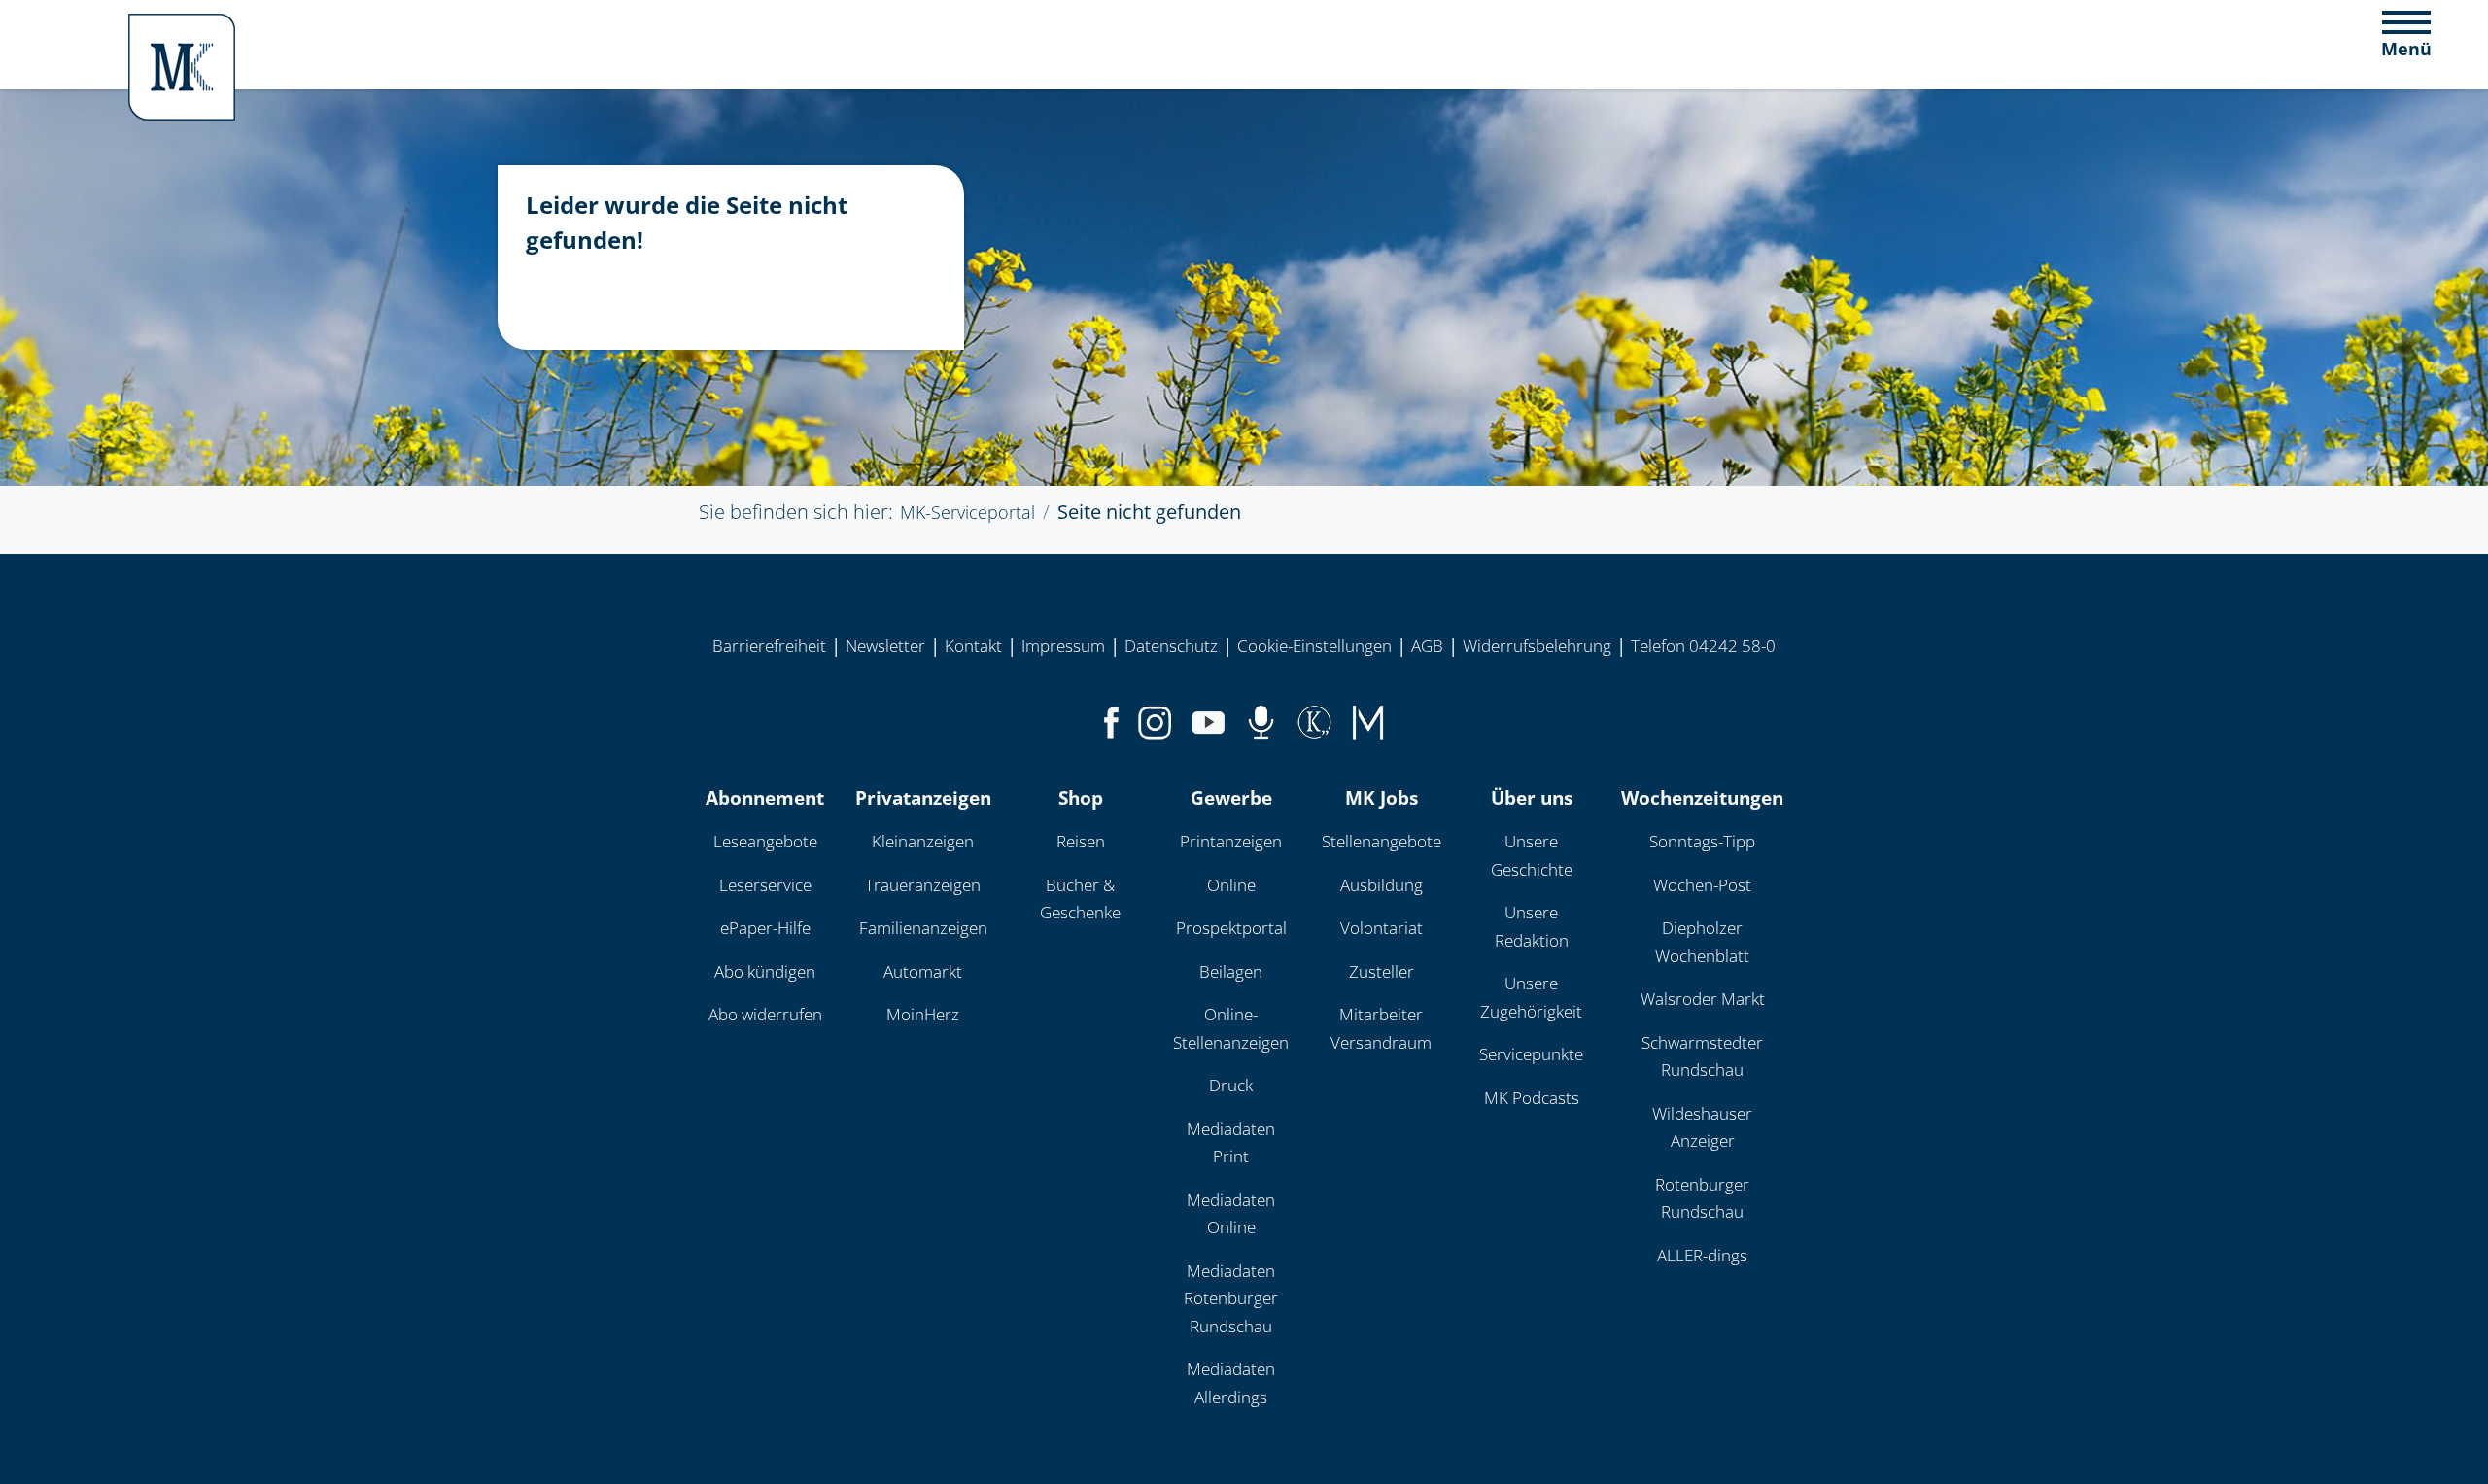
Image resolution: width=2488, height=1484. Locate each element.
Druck (1231, 1085)
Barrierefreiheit (769, 646)
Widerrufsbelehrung (1537, 646)
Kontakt (973, 646)
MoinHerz (923, 1014)
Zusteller (1382, 971)
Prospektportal (1231, 928)
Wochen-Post (1702, 885)
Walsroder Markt (1703, 999)
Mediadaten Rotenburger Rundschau (1231, 1298)
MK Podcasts (1532, 1098)
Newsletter (885, 646)
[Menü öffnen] (2406, 33)
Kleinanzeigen (923, 841)
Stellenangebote (1382, 841)
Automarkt (923, 971)
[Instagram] (1155, 719)
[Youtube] (1208, 719)
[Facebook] (1111, 719)
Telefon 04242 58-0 (1703, 646)
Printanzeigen (1231, 841)
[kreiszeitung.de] (1314, 719)
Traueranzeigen (923, 885)
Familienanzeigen (923, 928)
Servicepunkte (1531, 1054)
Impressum (1063, 646)
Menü (2406, 49)
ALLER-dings (1702, 1255)
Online (1231, 885)
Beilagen (1231, 971)
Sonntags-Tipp (1702, 841)
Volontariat (1382, 928)
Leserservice (765, 885)
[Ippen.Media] (1368, 719)
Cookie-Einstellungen (1314, 646)
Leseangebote (765, 841)
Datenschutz (1171, 646)
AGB (1427, 646)
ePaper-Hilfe (765, 928)
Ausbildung (1382, 885)
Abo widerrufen (765, 1014)
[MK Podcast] (1261, 719)
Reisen (1081, 841)
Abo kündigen (765, 971)
